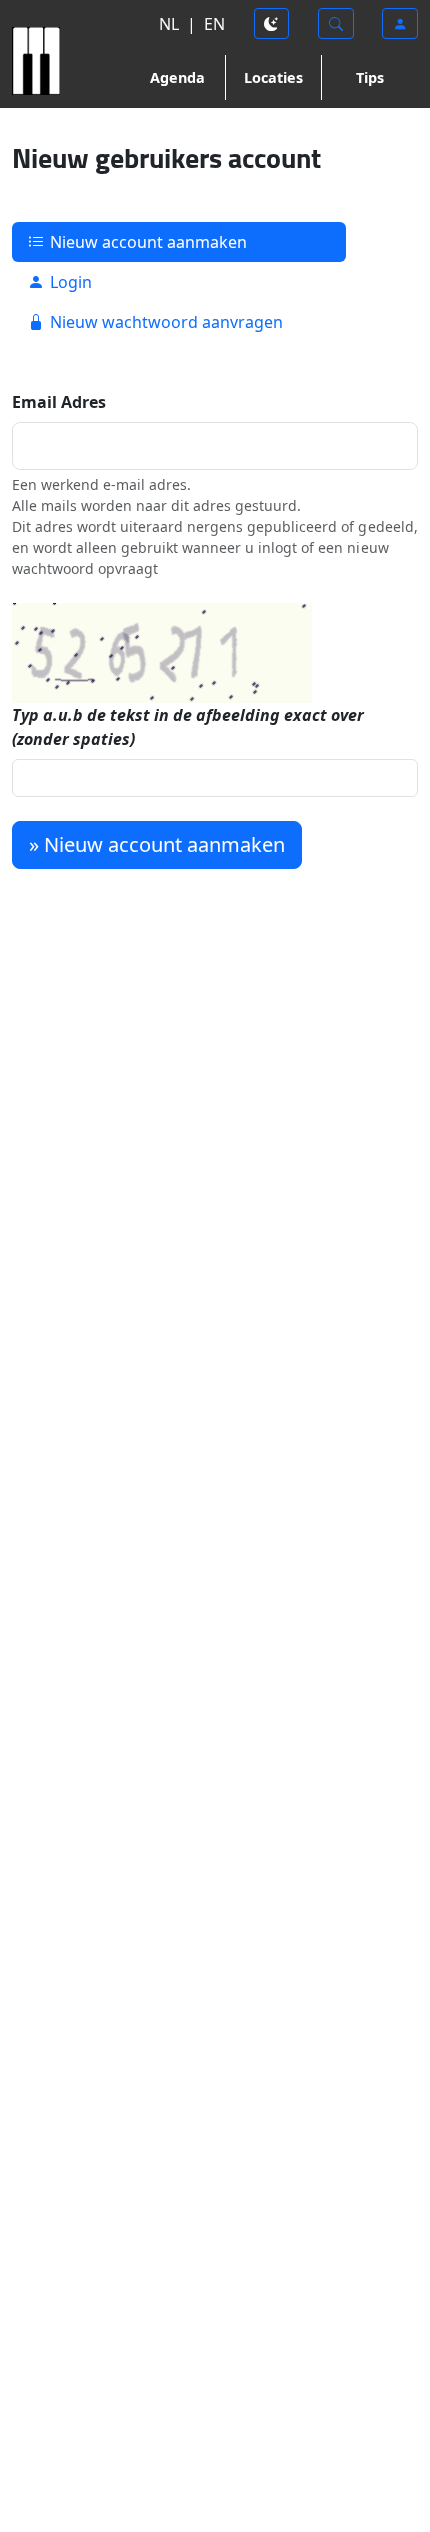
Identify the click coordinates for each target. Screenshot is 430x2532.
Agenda (177, 77)
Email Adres (59, 402)
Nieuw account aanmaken (146, 242)
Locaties (273, 77)
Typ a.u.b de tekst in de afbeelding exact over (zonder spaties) (188, 727)
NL (169, 24)
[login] (400, 23)
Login (69, 282)
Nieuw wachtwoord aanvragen (164, 322)
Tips (370, 77)
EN (214, 24)
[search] (336, 23)
